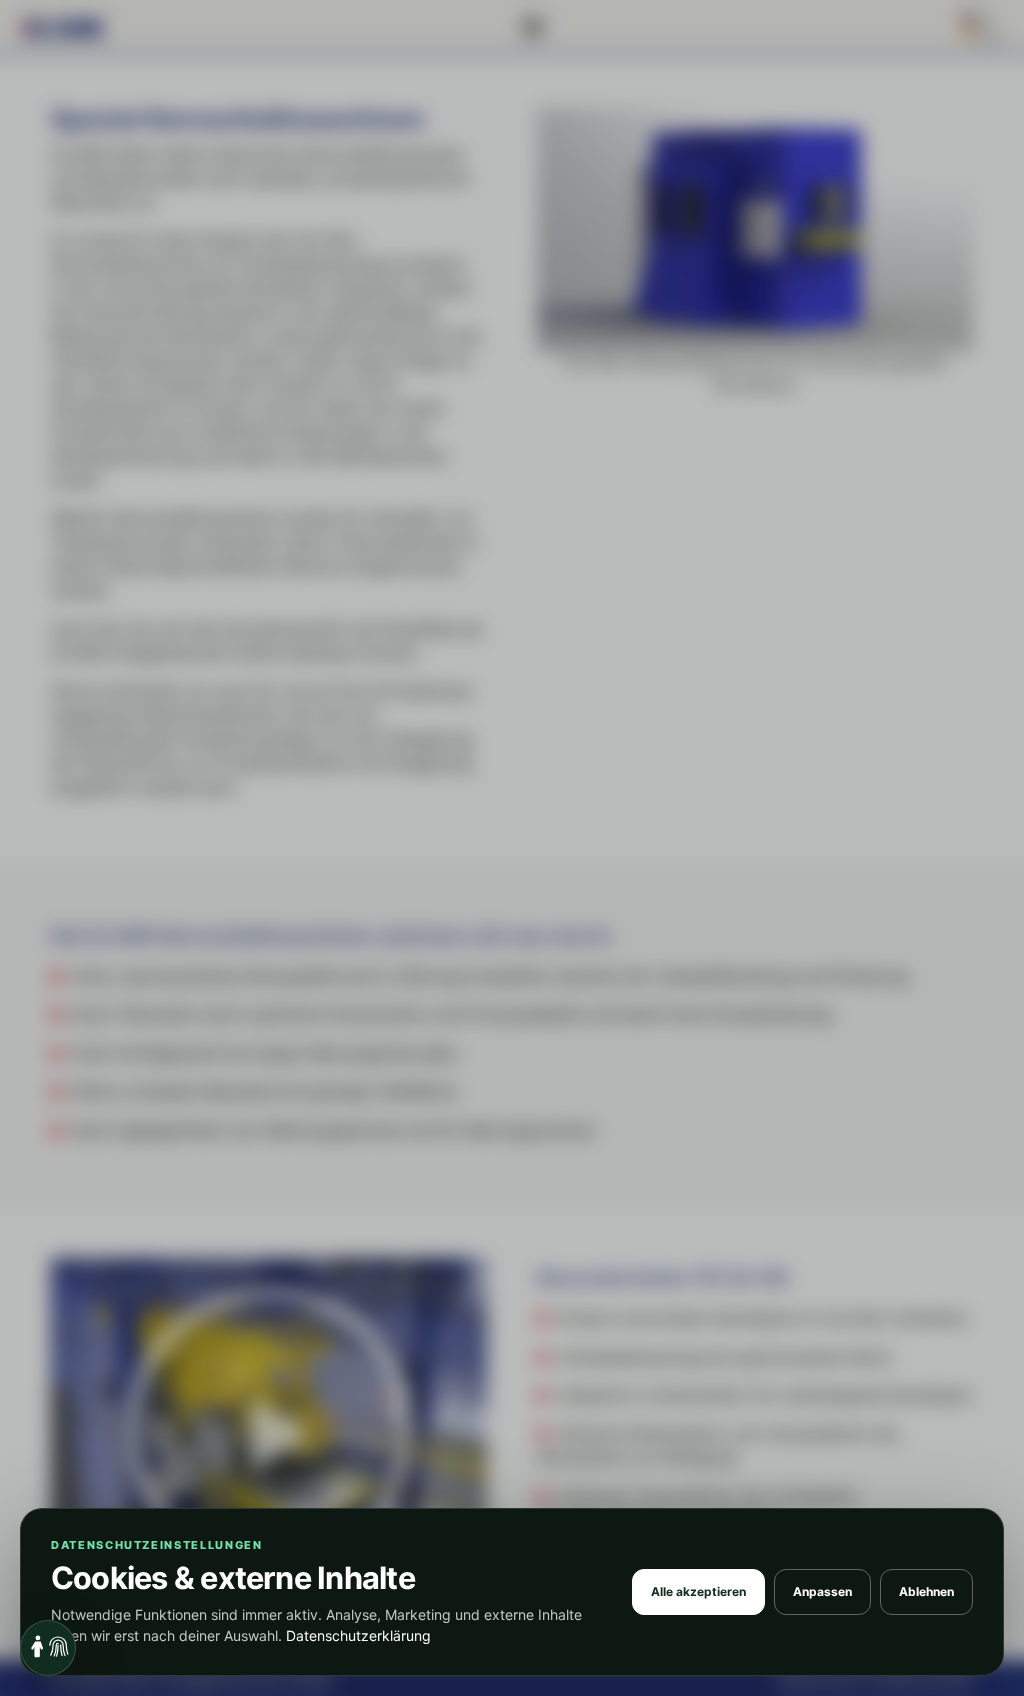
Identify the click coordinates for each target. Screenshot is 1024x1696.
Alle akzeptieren (698, 1591)
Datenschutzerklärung (358, 1635)
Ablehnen (926, 1591)
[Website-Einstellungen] (48, 1648)
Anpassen (822, 1591)
